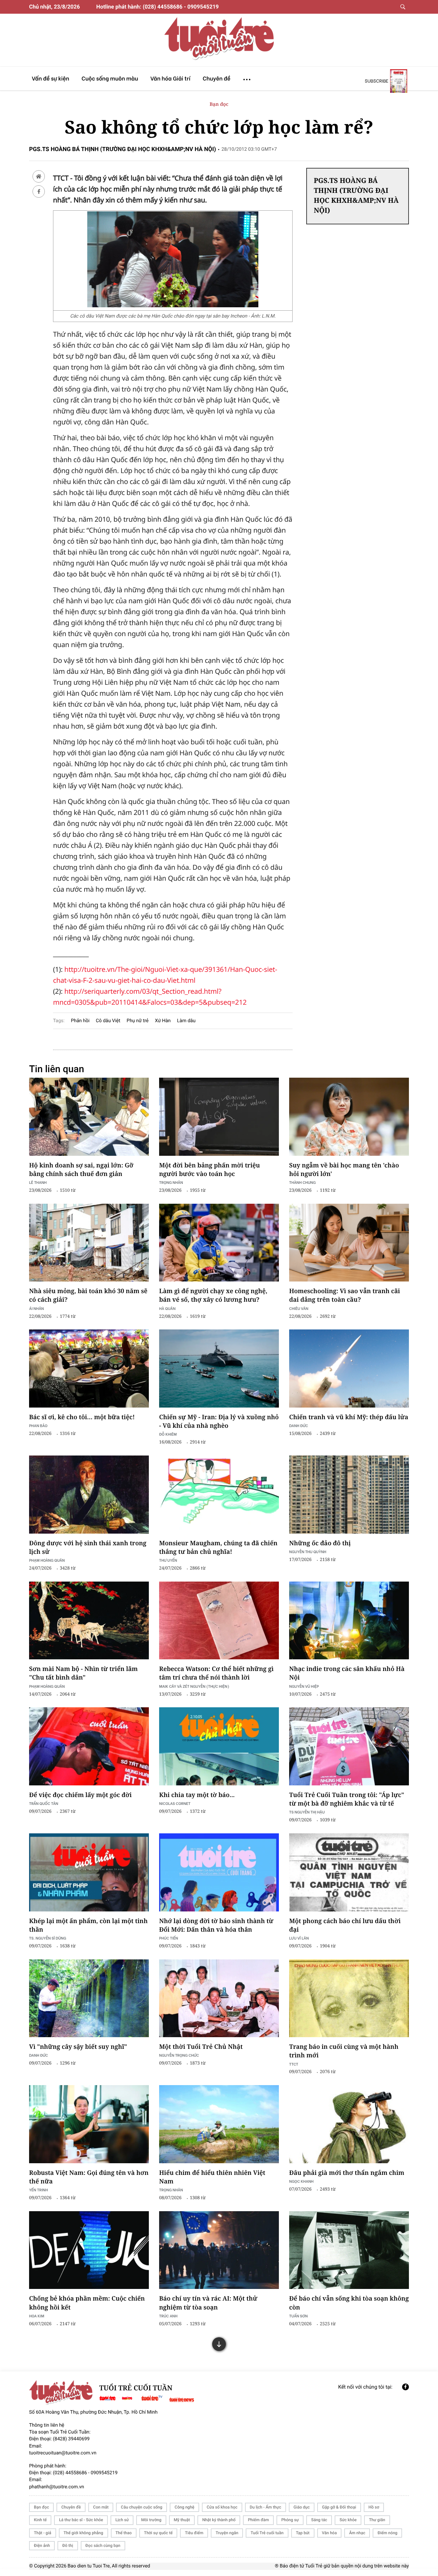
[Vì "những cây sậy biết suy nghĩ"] (89, 1998)
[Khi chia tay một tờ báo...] (219, 1746)
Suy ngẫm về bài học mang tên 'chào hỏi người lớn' (344, 1170)
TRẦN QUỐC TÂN (44, 1803)
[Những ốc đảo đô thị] (349, 1495)
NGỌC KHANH (301, 2181)
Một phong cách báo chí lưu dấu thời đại (345, 1925)
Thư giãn (377, 2520)
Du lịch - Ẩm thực (266, 2507)
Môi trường (151, 2520)
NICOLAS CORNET (175, 1803)
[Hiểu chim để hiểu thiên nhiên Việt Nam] (219, 2124)
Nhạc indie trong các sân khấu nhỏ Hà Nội (347, 1673)
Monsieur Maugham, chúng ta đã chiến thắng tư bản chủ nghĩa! (218, 1547)
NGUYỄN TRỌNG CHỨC (179, 2055)
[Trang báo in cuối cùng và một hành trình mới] (349, 1998)
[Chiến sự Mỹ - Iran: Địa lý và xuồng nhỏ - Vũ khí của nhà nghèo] (219, 1368)
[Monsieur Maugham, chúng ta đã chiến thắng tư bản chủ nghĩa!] (219, 1495)
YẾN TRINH (38, 2190)
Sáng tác (319, 2520)
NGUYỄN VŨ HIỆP (304, 1686)
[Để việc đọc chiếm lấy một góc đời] (89, 1746)
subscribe (377, 81)
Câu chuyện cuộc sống (141, 2507)
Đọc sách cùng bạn (103, 2546)
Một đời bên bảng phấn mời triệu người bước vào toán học (210, 1170)
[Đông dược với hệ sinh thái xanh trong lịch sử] (89, 1495)
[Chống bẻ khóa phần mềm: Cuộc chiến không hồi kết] (89, 2250)
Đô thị (68, 2546)
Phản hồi (80, 1021)
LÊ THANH (38, 1182)
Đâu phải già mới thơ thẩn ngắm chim (347, 2173)
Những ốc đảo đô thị (320, 1543)
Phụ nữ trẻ (138, 1021)
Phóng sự (290, 2520)
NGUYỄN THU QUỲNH (308, 1552)
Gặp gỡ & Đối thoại (339, 2507)
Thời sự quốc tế (158, 2533)
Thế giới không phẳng (83, 2533)
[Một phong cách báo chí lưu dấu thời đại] (349, 1872)
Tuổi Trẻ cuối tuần (267, 2533)
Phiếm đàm (258, 2520)
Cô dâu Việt (108, 1021)
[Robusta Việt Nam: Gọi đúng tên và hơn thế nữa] (89, 2124)
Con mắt (101, 2507)
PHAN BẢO (38, 1426)
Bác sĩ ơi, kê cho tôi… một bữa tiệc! (82, 1417)
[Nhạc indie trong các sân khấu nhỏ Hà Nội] (349, 1621)
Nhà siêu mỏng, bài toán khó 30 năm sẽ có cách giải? (88, 1295)
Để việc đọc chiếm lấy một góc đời (80, 1795)
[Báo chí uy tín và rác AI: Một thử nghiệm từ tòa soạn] (219, 2250)
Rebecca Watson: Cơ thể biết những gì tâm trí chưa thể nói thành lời (216, 1673)
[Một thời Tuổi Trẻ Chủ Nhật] (219, 1998)
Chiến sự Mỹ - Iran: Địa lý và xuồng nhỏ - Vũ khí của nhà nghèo (219, 1421)
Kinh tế (40, 2520)
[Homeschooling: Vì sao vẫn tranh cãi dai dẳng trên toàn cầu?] (349, 1243)
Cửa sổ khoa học (222, 2507)
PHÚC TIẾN (169, 1938)
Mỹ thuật (182, 2520)
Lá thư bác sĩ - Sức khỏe (81, 2520)
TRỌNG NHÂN (171, 1182)
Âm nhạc (357, 2533)
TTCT (294, 2064)
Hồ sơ (374, 2507)
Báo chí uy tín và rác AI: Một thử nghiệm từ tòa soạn (208, 2303)
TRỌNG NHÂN (171, 2190)
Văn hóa (330, 2533)
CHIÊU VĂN (299, 1308)
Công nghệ (184, 2507)
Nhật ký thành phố (219, 2520)
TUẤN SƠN (298, 2316)
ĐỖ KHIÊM (168, 1434)
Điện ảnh (42, 2546)
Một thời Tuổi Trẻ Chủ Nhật (201, 2047)
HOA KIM (37, 2316)
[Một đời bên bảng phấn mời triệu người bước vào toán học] (219, 1117)
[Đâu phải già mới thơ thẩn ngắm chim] (349, 2124)
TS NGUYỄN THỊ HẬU (307, 1812)
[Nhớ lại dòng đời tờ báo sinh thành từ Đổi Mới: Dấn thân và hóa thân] (219, 1872)
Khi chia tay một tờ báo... (197, 1795)
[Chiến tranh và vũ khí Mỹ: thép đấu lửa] (349, 1368)
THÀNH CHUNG (302, 1182)
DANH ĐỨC (299, 1426)
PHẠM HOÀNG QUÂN (47, 1560)
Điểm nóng (387, 2533)
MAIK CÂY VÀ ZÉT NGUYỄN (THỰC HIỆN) (194, 1686)
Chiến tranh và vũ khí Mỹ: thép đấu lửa (349, 1417)
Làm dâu (186, 1021)
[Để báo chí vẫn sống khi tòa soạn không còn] (349, 2250)
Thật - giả (43, 2533)
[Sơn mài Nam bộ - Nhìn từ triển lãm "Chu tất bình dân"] (89, 1621)
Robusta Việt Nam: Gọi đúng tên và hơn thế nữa (89, 2177)
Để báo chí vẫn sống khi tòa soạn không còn (349, 2303)
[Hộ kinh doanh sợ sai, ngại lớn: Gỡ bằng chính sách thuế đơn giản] (89, 1117)
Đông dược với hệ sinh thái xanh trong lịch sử (88, 1547)
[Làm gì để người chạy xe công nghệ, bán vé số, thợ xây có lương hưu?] (219, 1243)
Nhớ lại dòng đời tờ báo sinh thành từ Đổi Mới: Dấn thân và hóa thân (216, 1925)
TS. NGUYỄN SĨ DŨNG (48, 1938)
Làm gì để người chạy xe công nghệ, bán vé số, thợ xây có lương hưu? (213, 1295)
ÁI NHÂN (36, 1308)
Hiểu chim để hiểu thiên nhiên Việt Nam (212, 2177)
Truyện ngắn (227, 2533)
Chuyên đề (71, 2507)
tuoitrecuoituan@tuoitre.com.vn (63, 2453)
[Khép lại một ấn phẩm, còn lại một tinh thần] (89, 1872)
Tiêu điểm (194, 2533)
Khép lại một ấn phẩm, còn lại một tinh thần (88, 1925)
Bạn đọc (219, 104)
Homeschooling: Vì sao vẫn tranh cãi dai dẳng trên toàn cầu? (345, 1295)
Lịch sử (122, 2520)
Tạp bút (303, 2533)
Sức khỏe (348, 2520)
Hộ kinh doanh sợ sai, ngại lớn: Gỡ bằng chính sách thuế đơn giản (81, 1170)
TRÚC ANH (168, 2316)
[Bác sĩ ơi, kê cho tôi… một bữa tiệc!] (89, 1368)
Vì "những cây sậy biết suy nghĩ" (78, 2047)
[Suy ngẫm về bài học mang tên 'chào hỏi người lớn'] (349, 1117)
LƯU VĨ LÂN (299, 1938)
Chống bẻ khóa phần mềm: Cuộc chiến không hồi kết (87, 2303)
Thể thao (124, 2533)
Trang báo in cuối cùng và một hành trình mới (344, 2051)
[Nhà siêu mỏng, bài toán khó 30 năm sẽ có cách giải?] (89, 1243)
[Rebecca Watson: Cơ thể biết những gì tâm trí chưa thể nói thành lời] (219, 1621)
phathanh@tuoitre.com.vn (57, 2487)
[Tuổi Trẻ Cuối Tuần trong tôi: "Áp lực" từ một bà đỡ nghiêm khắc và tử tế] (349, 1746)
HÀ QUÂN (167, 1308)
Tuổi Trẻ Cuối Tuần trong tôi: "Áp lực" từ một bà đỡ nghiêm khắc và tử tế (347, 1799)
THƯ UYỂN (168, 1560)
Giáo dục (302, 2507)
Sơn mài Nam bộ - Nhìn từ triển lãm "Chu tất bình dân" (83, 1673)
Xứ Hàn (163, 1021)
